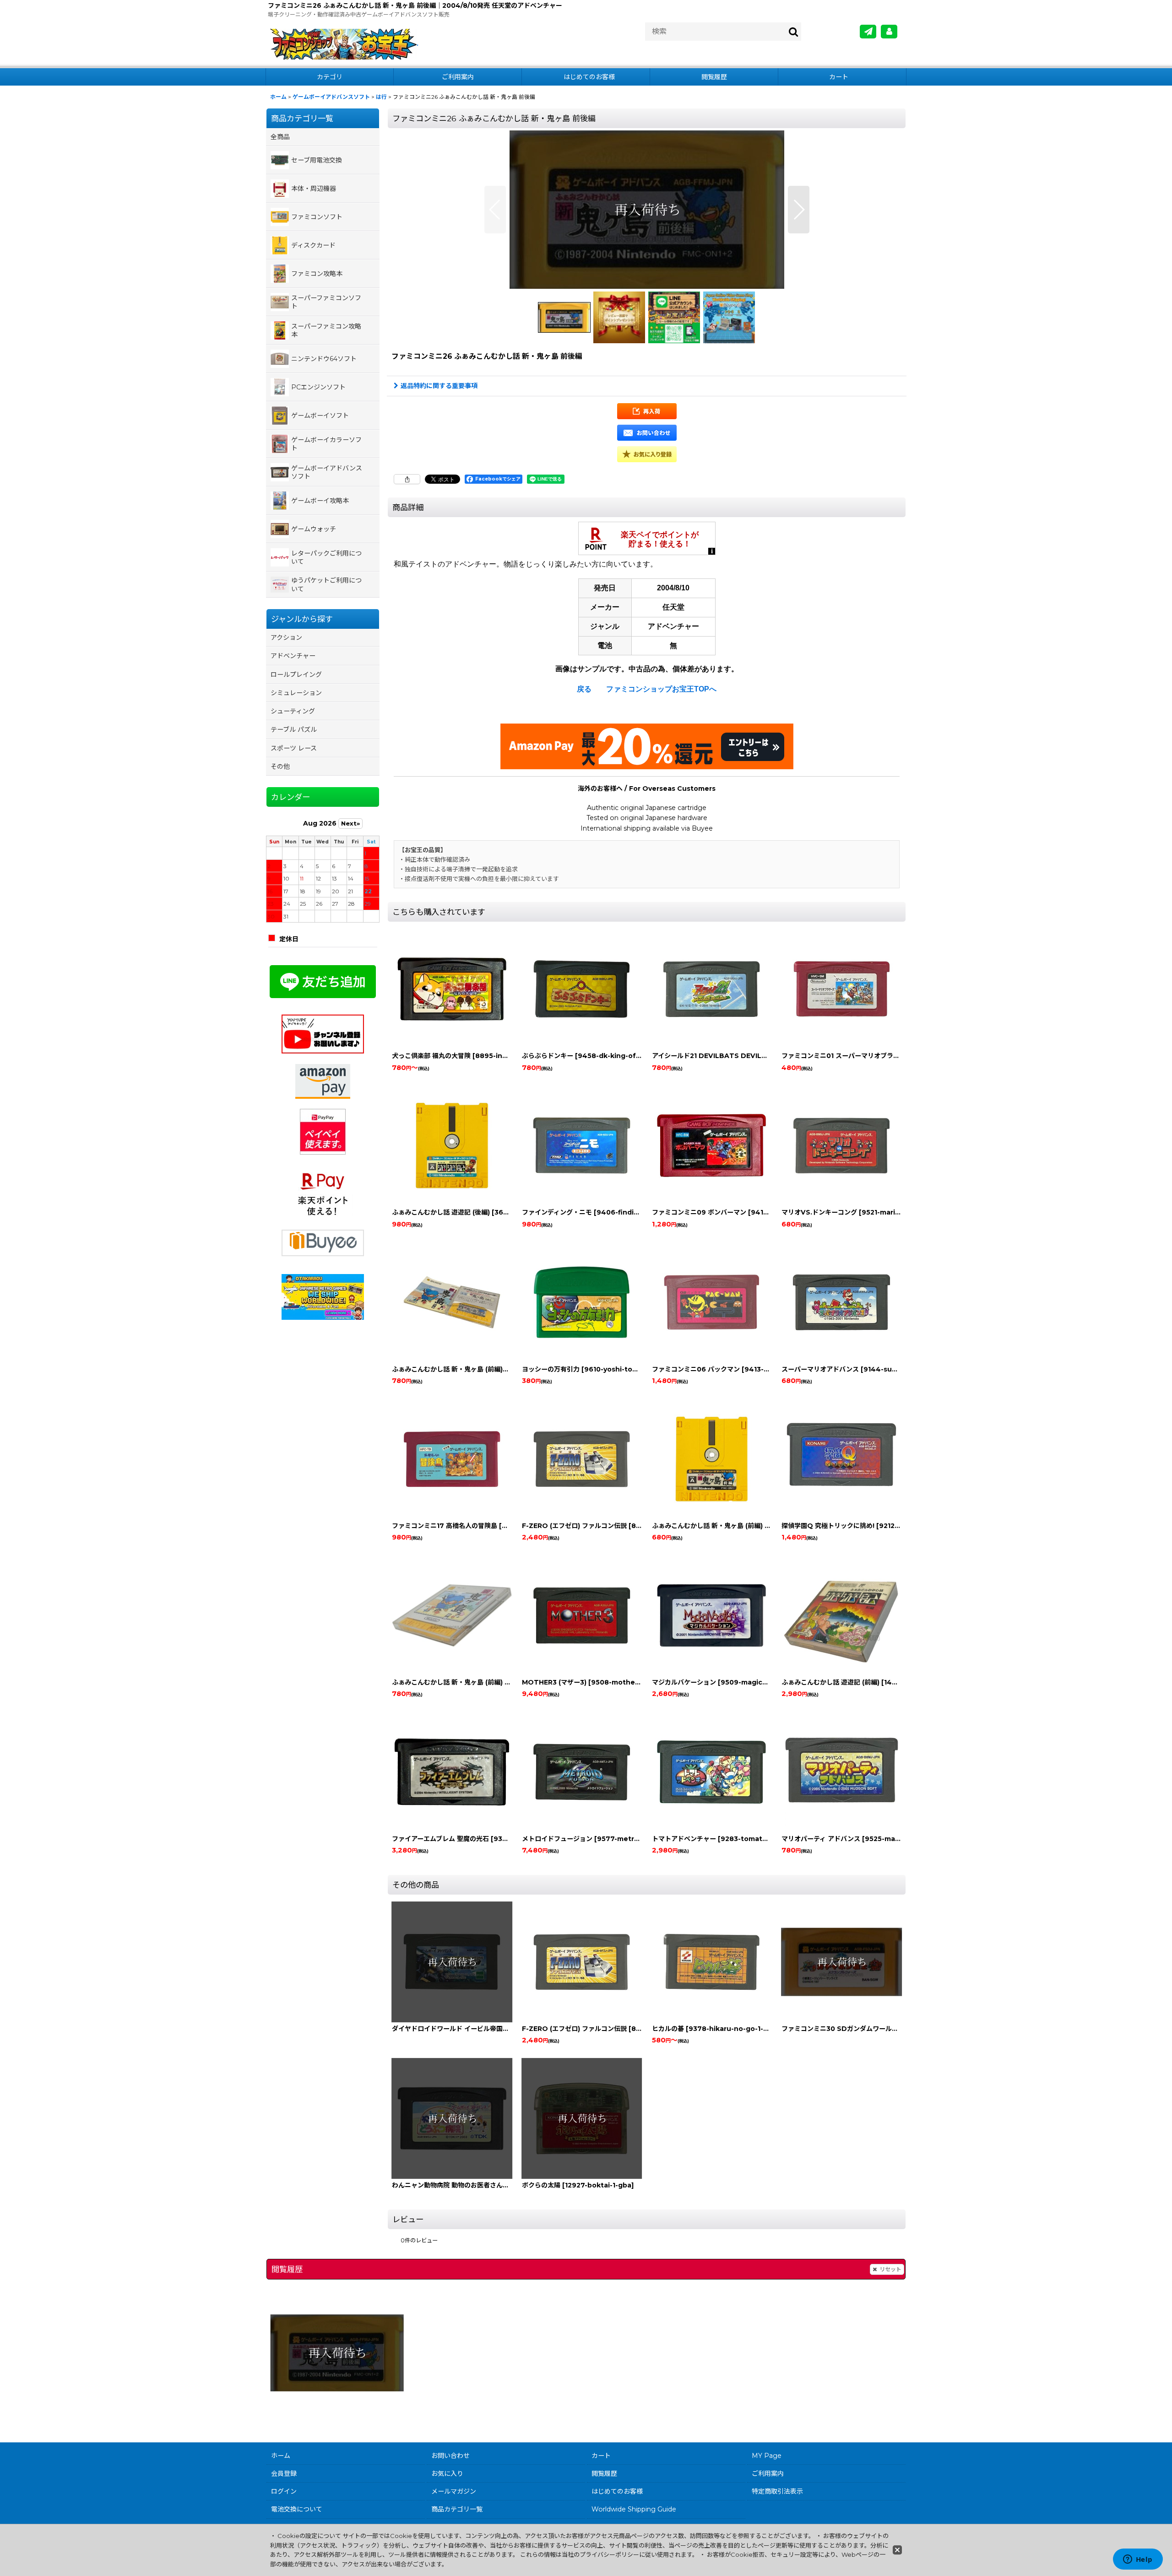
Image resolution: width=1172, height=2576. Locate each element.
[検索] (794, 32)
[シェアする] (407, 479)
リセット (890, 2269)
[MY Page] (889, 32)
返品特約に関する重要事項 (439, 386)
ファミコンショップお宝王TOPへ (661, 689)
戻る (584, 689)
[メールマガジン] (868, 32)
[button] (495, 210)
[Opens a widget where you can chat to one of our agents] (1138, 2560)
